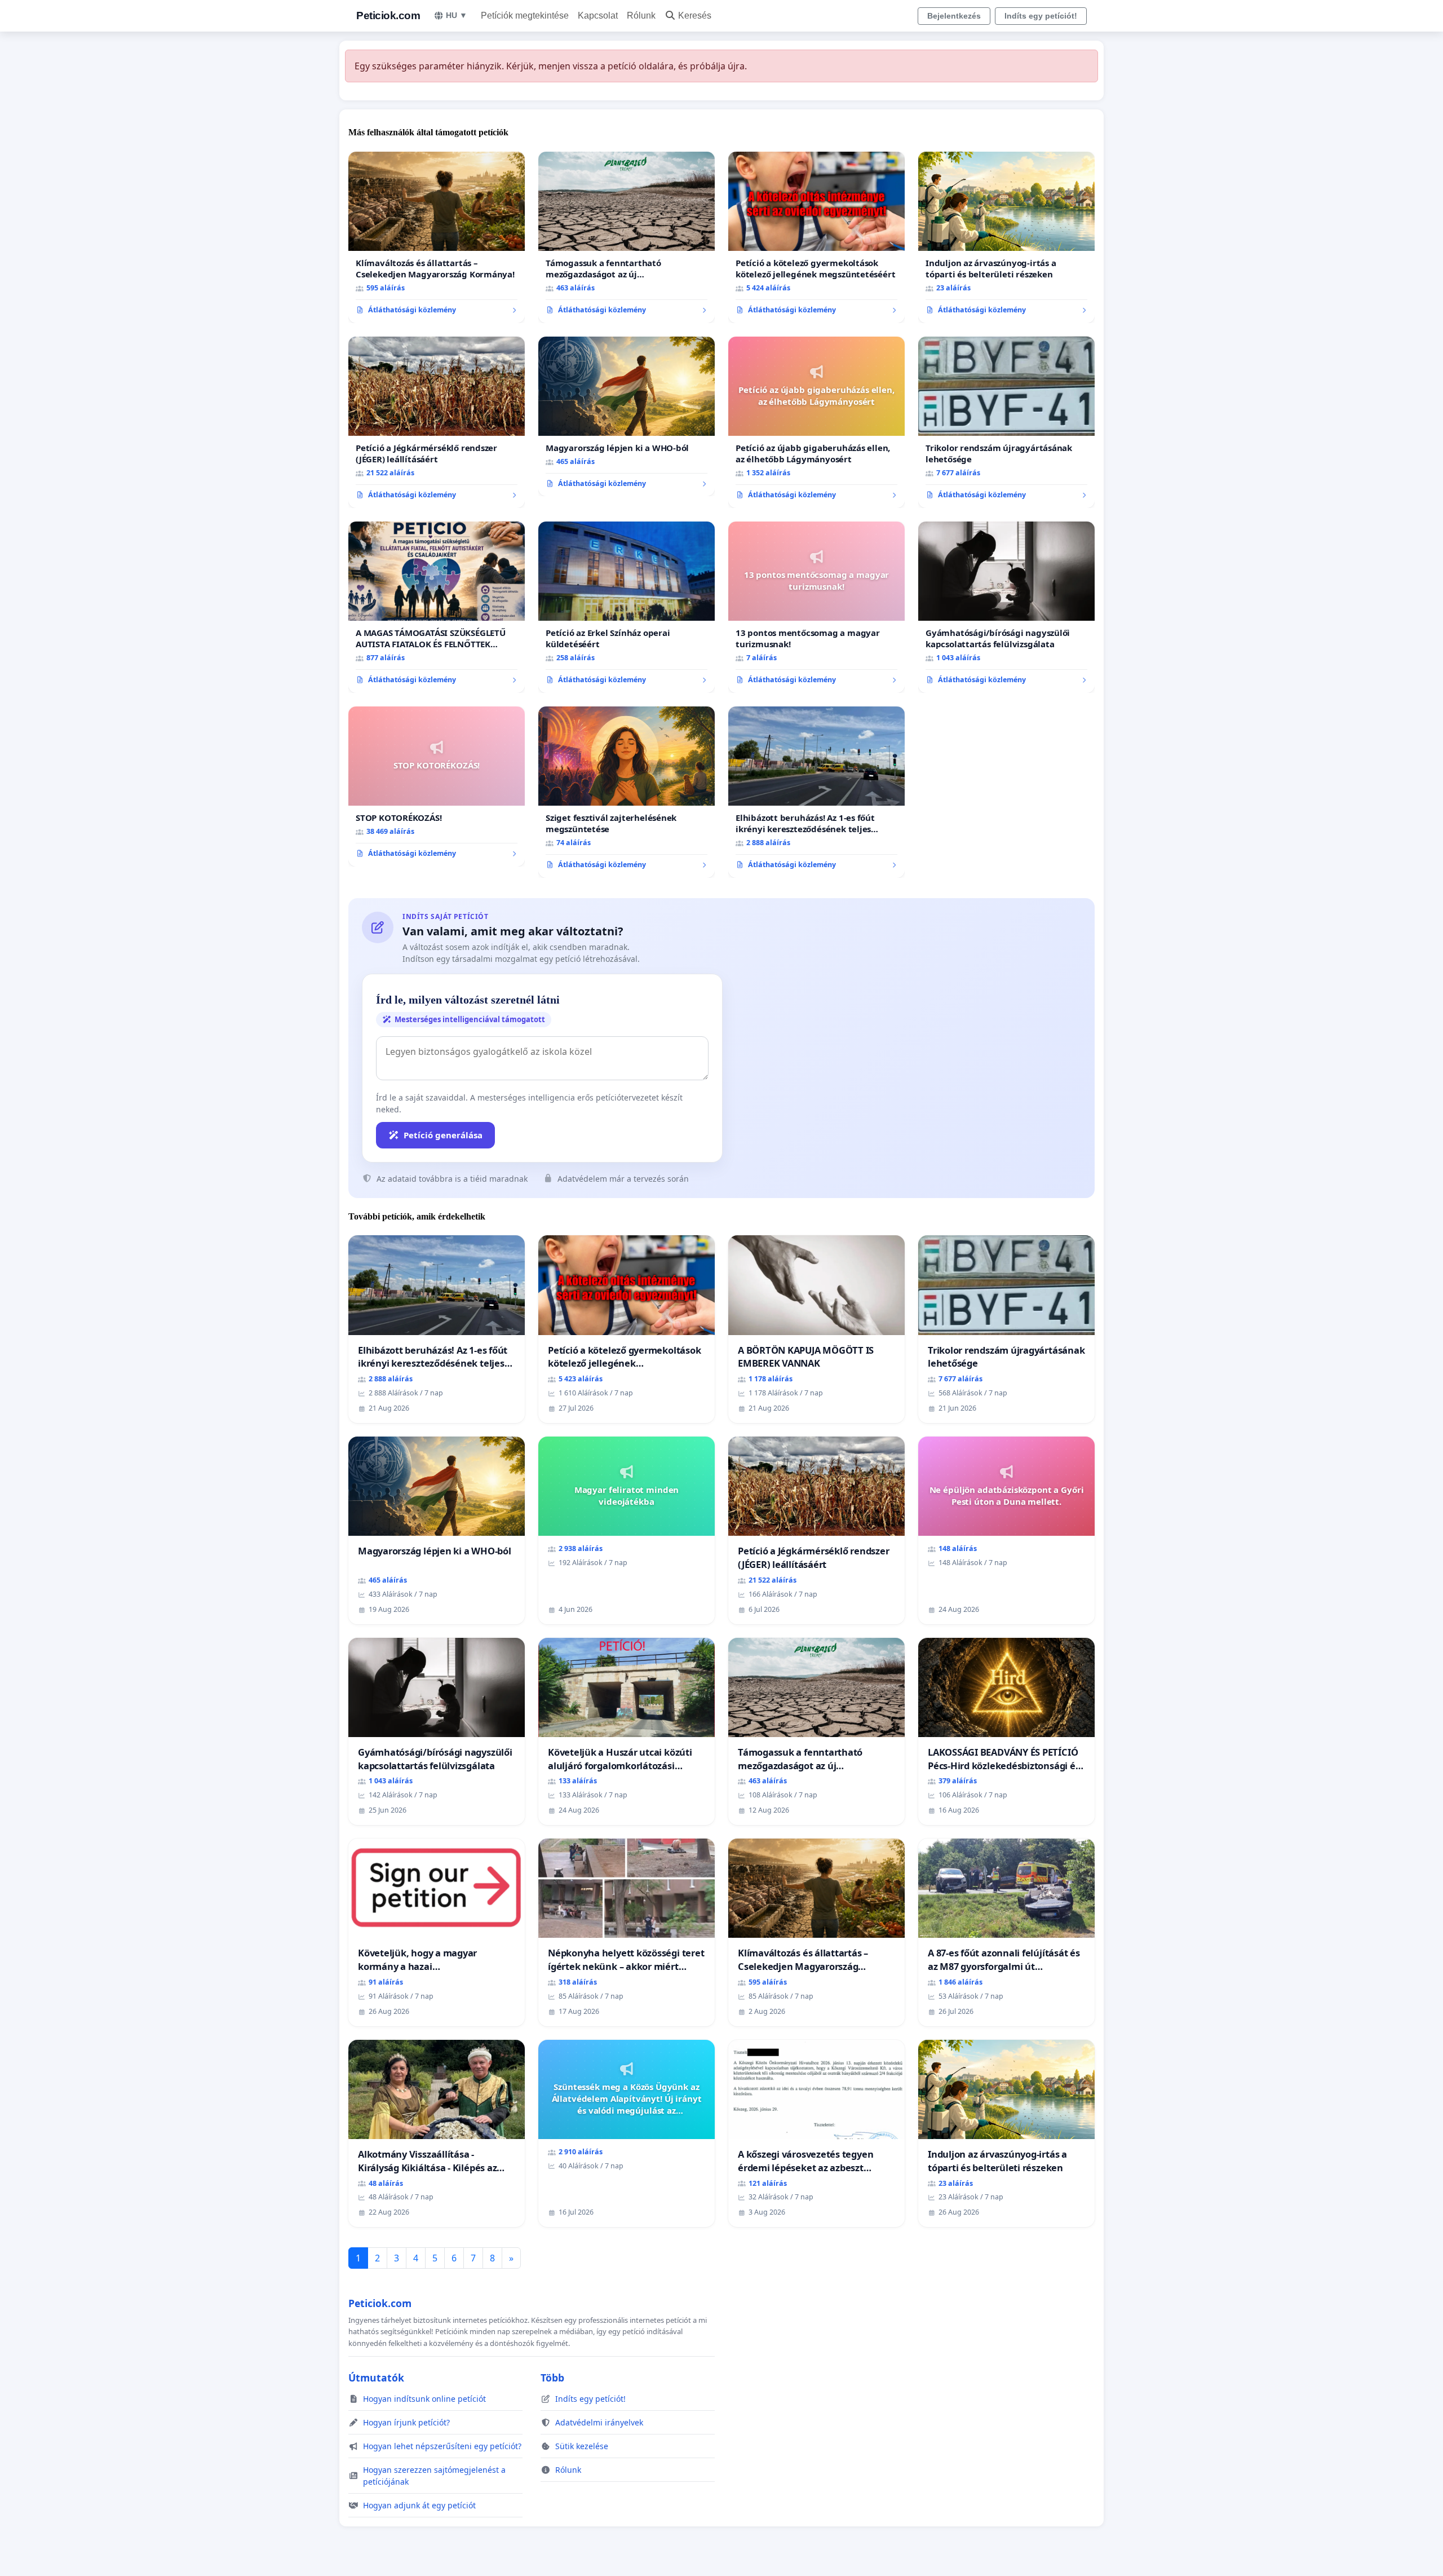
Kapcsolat (598, 16)
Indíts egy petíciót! (1041, 16)
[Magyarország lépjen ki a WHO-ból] (627, 417)
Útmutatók (376, 2378)
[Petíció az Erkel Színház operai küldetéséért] (627, 607)
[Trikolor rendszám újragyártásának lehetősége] (1006, 422)
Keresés (695, 16)
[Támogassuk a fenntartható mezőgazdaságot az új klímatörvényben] (627, 237)
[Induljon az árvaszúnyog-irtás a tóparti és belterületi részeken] (1006, 237)
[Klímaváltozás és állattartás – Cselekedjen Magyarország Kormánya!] (437, 237)
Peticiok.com (388, 16)
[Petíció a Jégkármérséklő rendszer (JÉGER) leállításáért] (437, 422)
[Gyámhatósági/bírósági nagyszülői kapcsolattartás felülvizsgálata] (1006, 607)
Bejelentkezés (954, 16)
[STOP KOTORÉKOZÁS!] (437, 787)
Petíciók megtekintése (525, 16)
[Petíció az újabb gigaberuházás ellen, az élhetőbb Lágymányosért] (816, 422)
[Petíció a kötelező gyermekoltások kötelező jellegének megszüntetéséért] (816, 237)
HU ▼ (457, 15)
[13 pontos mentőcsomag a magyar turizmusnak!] (816, 607)
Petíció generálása (443, 1135)
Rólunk (641, 16)
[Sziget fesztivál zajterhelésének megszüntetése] (627, 792)
